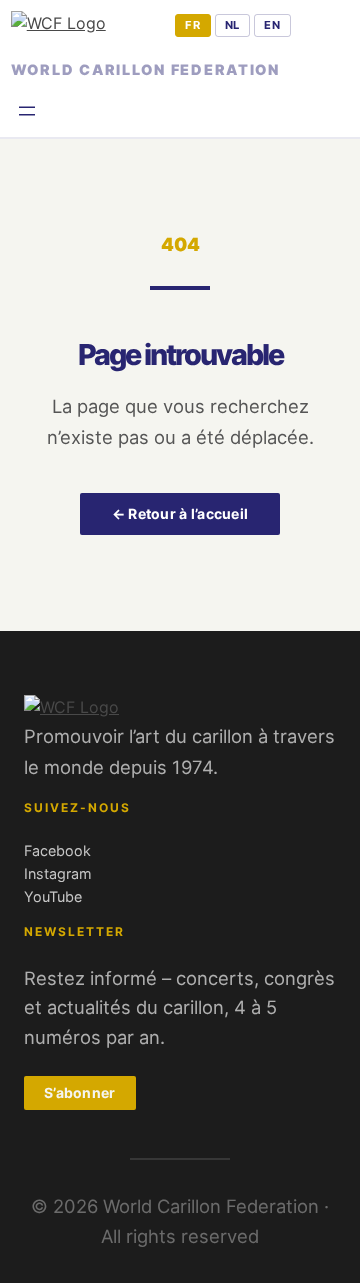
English (272, 26)
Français (193, 26)
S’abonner (80, 1092)
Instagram (58, 873)
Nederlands (233, 26)
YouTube (53, 896)
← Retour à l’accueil (180, 513)
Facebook (57, 850)
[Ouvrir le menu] (27, 111)
